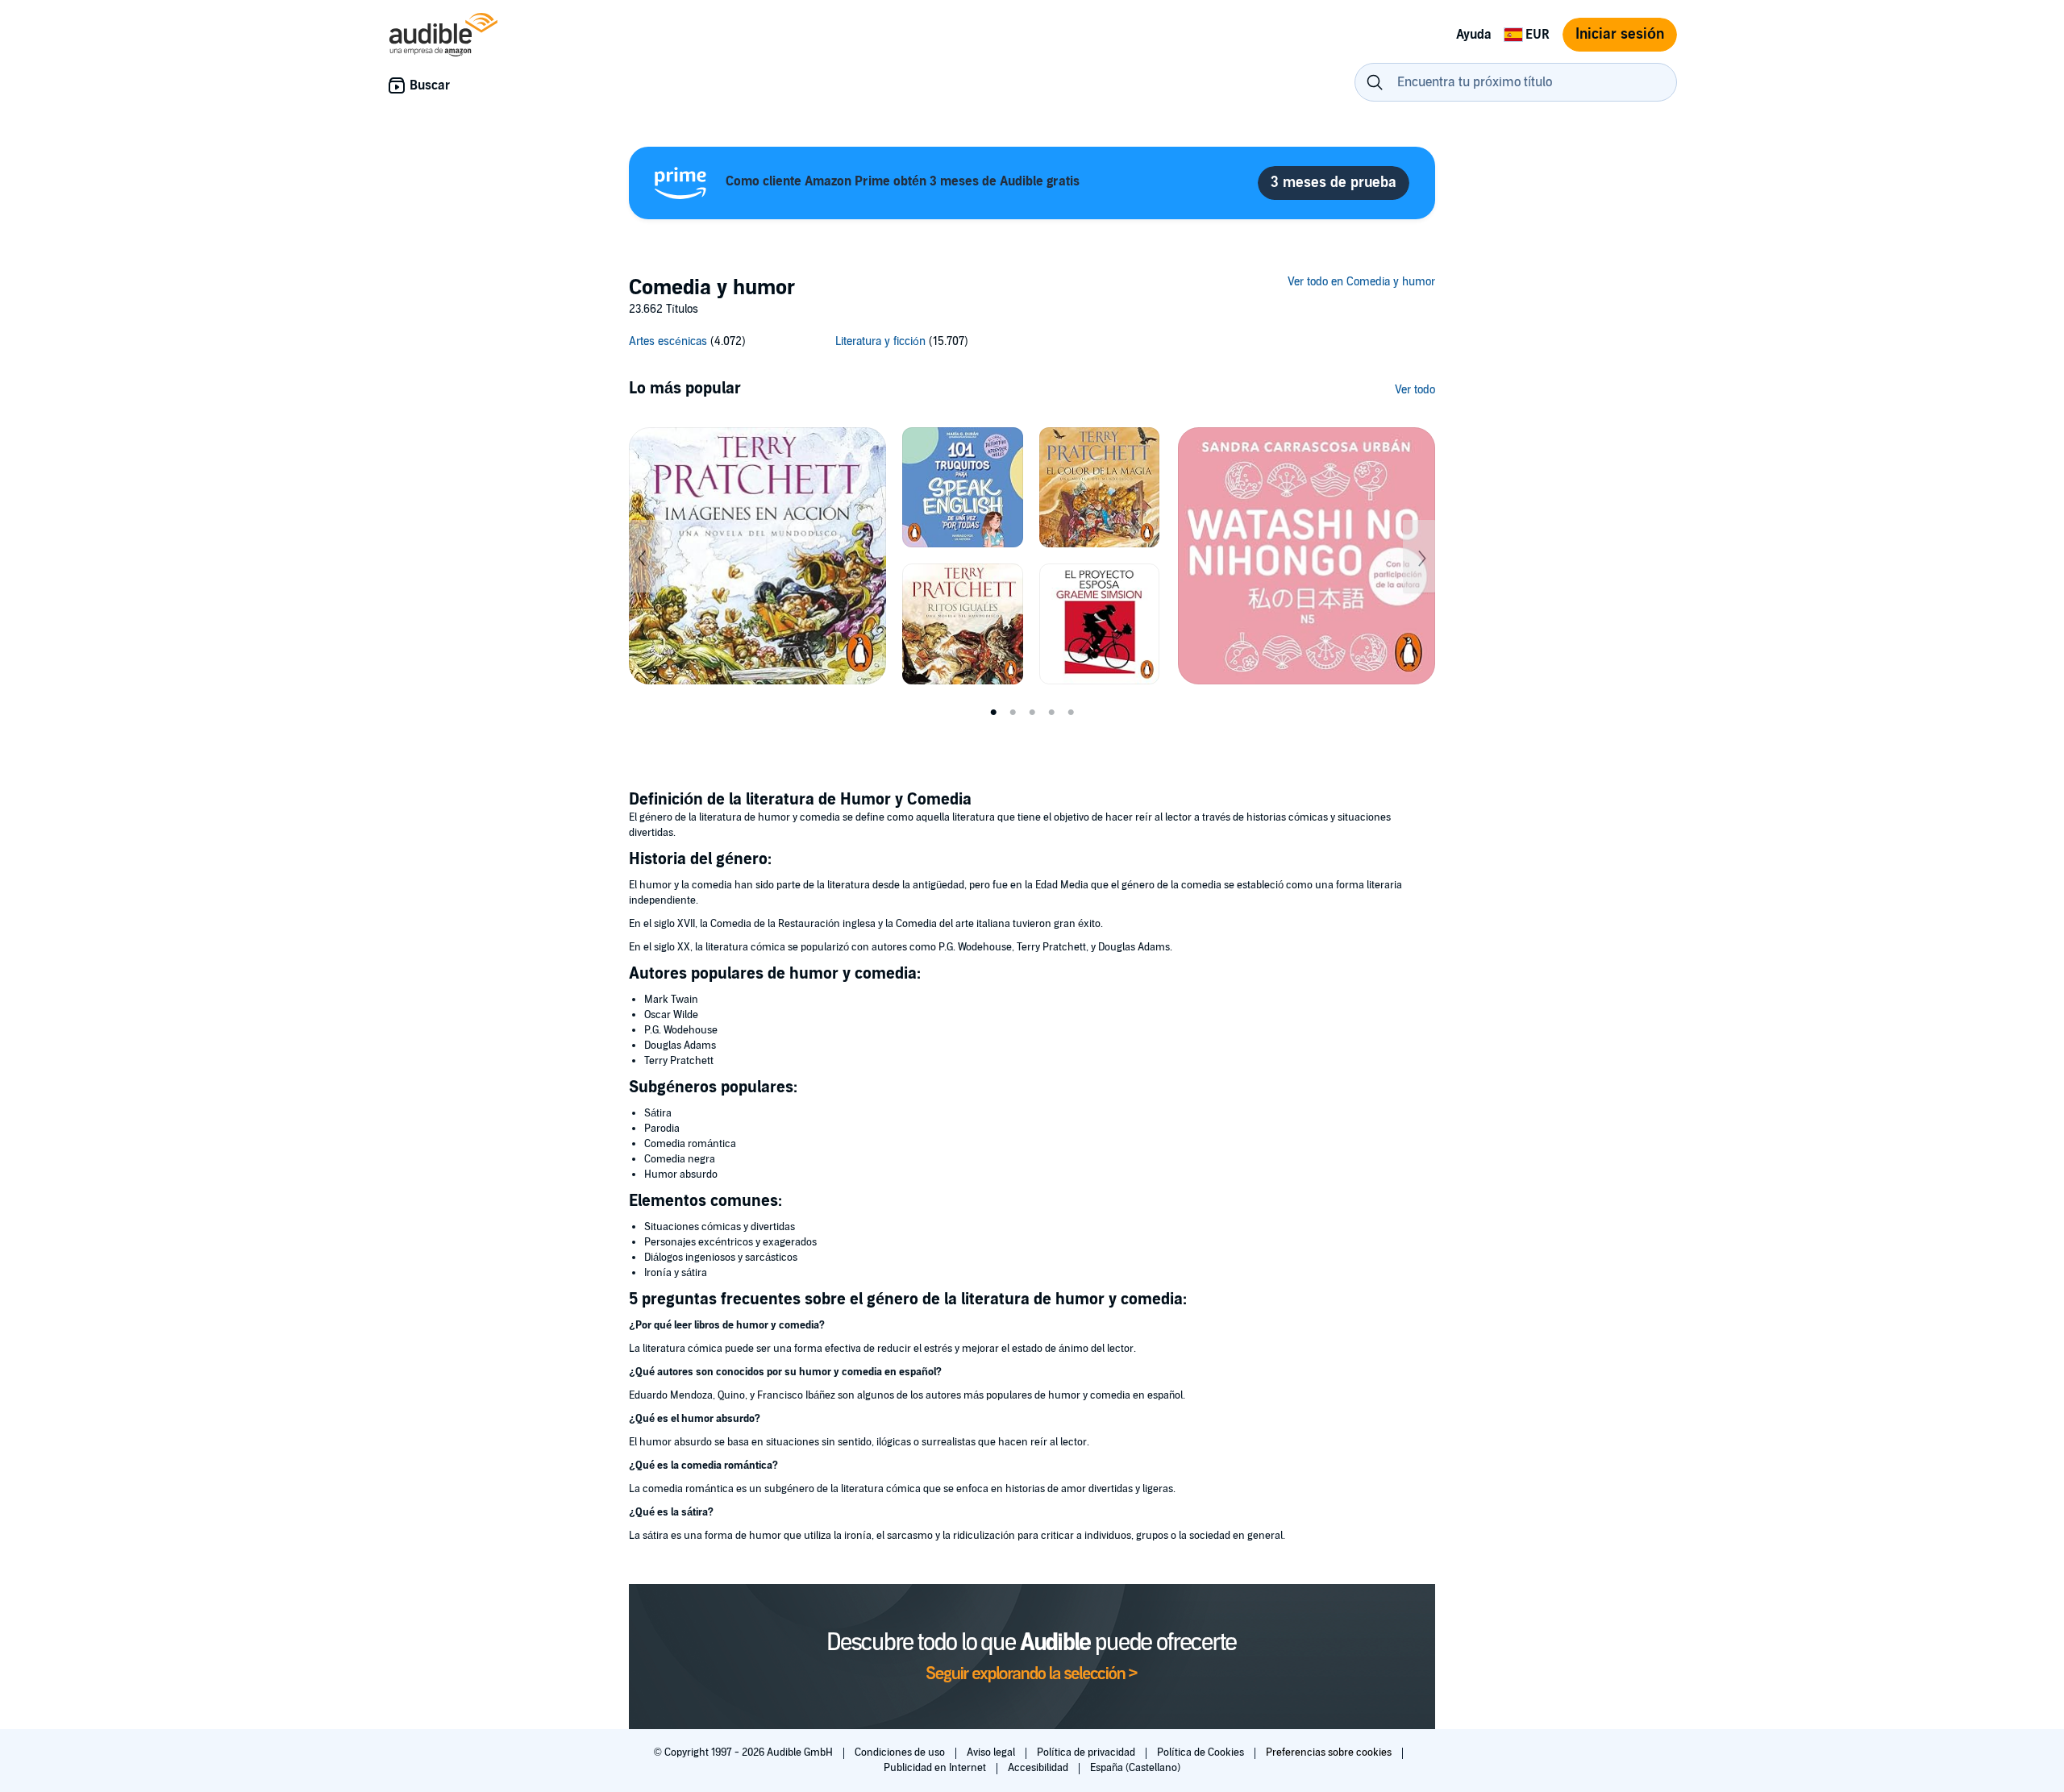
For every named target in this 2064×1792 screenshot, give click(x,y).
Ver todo (1415, 390)
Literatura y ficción (880, 341)
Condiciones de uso (901, 1753)
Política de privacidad (1087, 1753)
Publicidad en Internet (936, 1768)
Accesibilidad (1039, 1768)
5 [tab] (1071, 713)
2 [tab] (1013, 713)
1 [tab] (993, 713)
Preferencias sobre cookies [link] (1329, 1753)
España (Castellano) (1135, 1768)
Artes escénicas (668, 341)
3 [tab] (1032, 713)
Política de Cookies (1202, 1753)
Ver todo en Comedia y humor (1361, 282)
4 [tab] (1051, 713)
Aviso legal (992, 1753)
